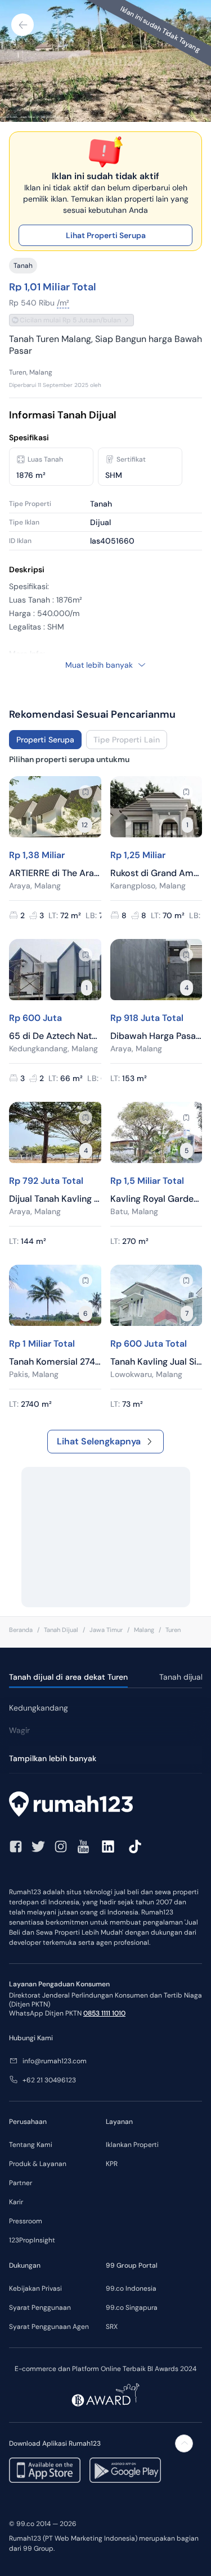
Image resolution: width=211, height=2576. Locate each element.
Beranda (21, 1630)
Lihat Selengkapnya (99, 1441)
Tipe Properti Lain (127, 740)
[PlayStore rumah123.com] (125, 2470)
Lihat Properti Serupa (106, 235)
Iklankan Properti (132, 2145)
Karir (16, 2202)
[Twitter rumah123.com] (38, 1846)
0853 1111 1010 (104, 2013)
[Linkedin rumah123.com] (108, 1846)
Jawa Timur (106, 1630)
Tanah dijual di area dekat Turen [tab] (68, 1677)
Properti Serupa (45, 740)
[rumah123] (105, 1806)
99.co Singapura (132, 2308)
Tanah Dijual (61, 1630)
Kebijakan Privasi (35, 2288)
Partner (21, 2183)
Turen (173, 1630)
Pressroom (26, 2221)
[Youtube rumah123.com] (83, 1846)
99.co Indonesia (131, 2288)
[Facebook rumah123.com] (16, 1846)
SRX (112, 2327)
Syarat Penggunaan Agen (49, 2327)
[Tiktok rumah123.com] (135, 1846)
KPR (112, 2164)
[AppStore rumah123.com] (45, 2470)
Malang (144, 1630)
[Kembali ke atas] (184, 2443)
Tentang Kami (31, 2145)
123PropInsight (32, 2240)
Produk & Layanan (38, 2164)
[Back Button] (23, 25)
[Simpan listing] (86, 792)
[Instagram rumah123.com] (61, 1846)
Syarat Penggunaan (40, 2308)
